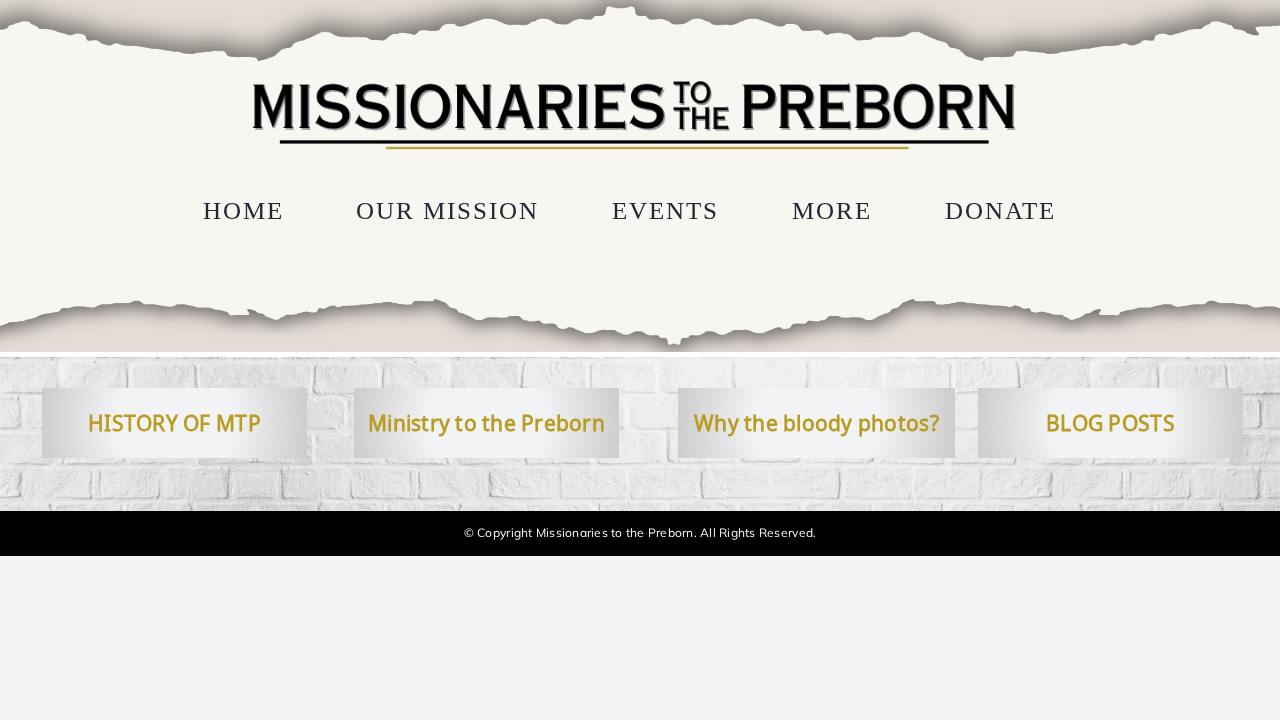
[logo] (633, 77)
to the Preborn (530, 423)
